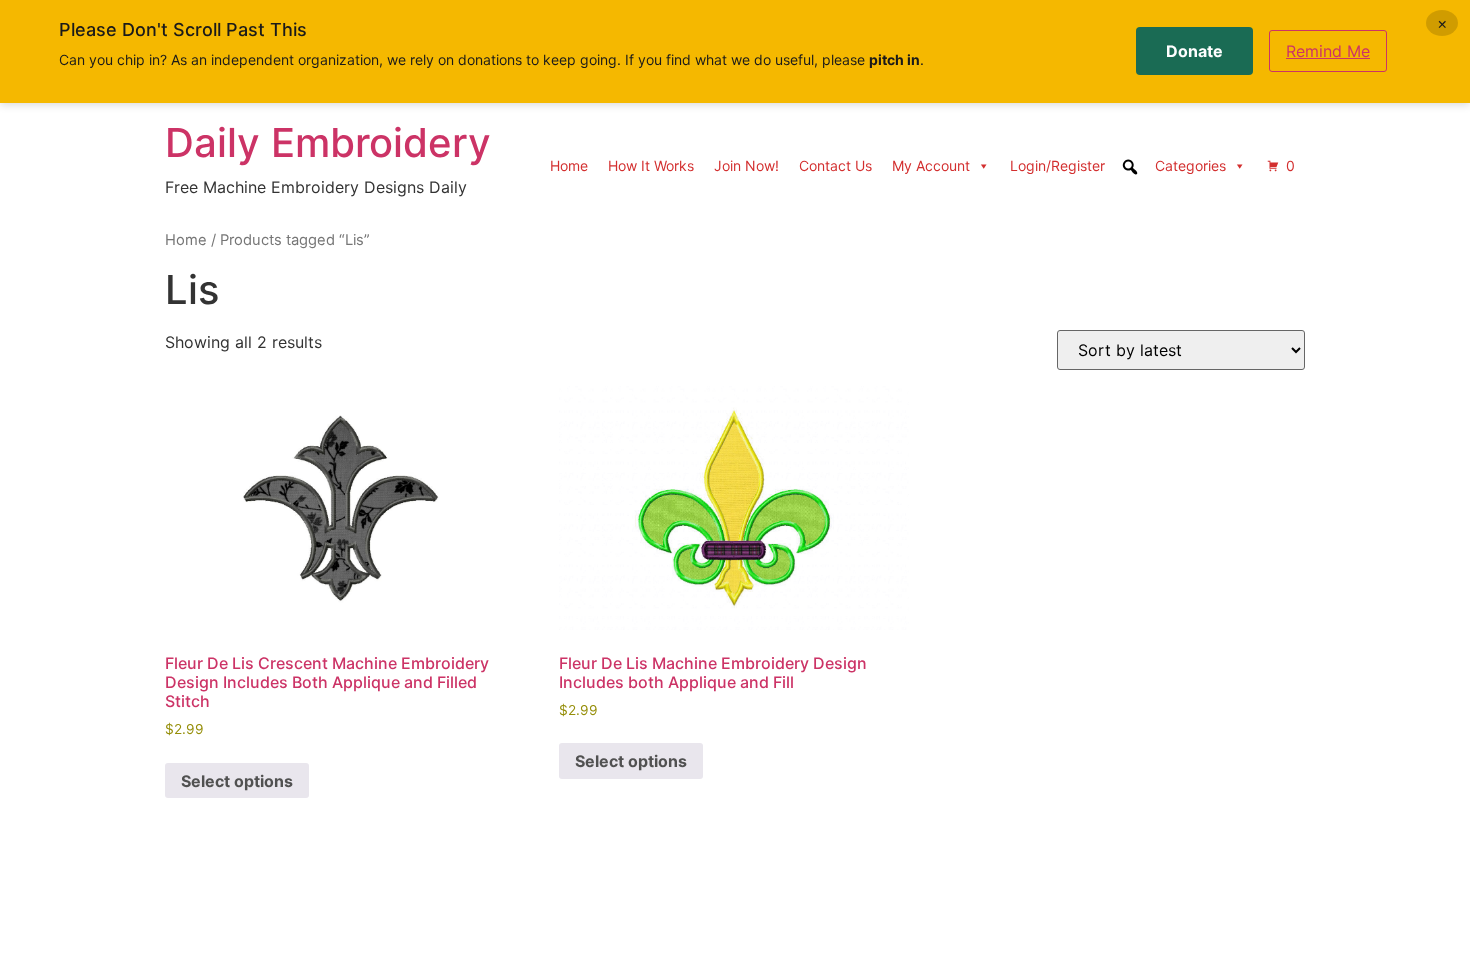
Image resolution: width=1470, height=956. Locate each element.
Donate (1194, 51)
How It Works (651, 165)
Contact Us (835, 165)
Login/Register (1057, 165)
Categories (1190, 165)
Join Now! (746, 165)
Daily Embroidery (328, 142)
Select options (237, 781)
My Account (931, 165)
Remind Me (1328, 51)
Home (569, 165)
